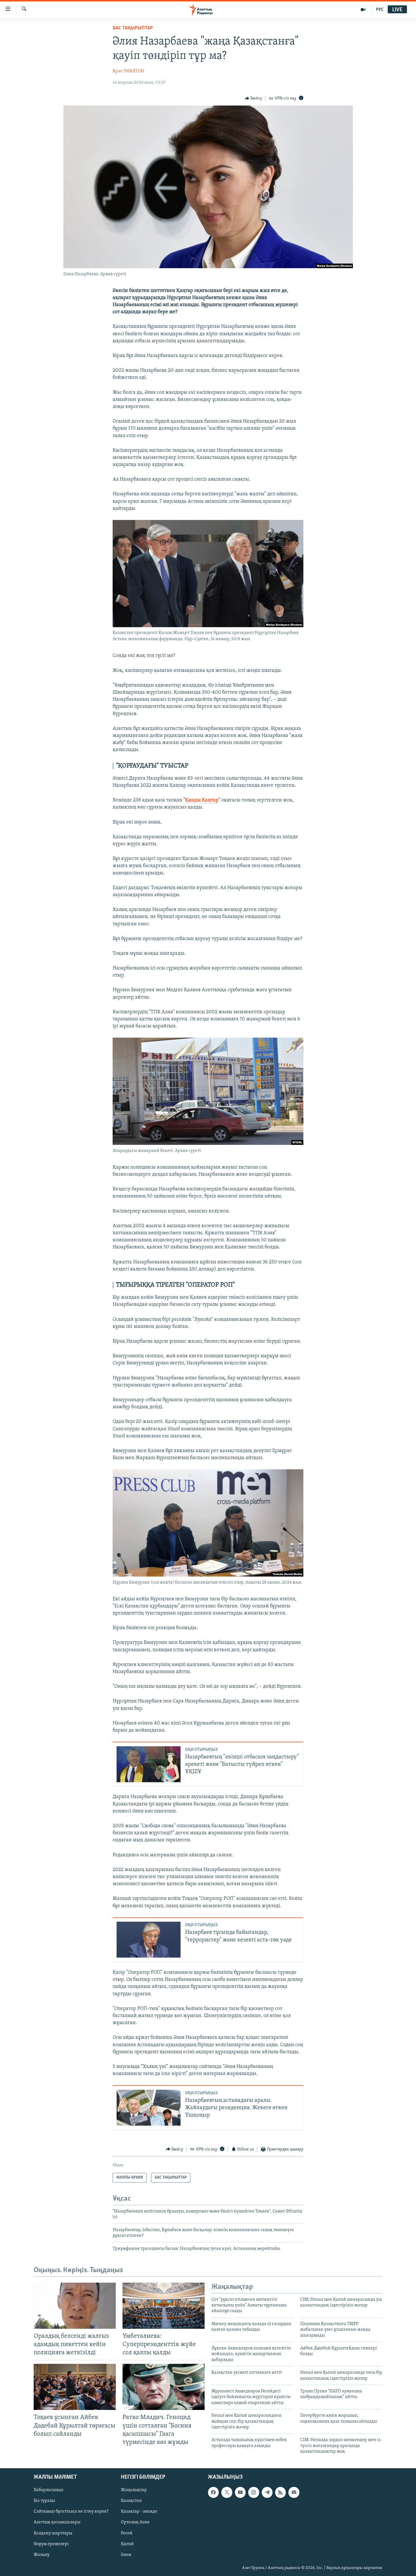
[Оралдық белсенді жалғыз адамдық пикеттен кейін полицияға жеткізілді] (75, 2306)
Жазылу (42, 2555)
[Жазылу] (294, 2492)
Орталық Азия (135, 2522)
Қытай (127, 2544)
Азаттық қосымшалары (57, 2522)
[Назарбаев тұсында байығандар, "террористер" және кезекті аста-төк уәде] (149, 1940)
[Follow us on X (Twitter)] (227, 2492)
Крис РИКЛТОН (128, 71)
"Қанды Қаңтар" (202, 800)
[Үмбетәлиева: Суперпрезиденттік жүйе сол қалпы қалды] (164, 2306)
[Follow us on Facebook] (213, 2492)
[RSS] (280, 2492)
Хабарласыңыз (49, 2490)
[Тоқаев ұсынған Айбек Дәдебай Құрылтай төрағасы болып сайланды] (75, 2387)
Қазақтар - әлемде (139, 2512)
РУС (380, 10)
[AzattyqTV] (363, 10)
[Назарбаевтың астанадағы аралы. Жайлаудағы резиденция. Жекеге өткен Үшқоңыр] (149, 2108)
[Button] (254, 98)
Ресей (127, 2533)
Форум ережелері (51, 2544)
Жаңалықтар (134, 2490)
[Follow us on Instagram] (254, 2492)
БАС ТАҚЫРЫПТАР (133, 28)
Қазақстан (131, 2501)
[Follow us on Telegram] (267, 2492)
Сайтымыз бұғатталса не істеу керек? (71, 2512)
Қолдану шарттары (53, 2533)
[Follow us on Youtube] (240, 2492)
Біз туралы (44, 2501)
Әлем (126, 2555)
